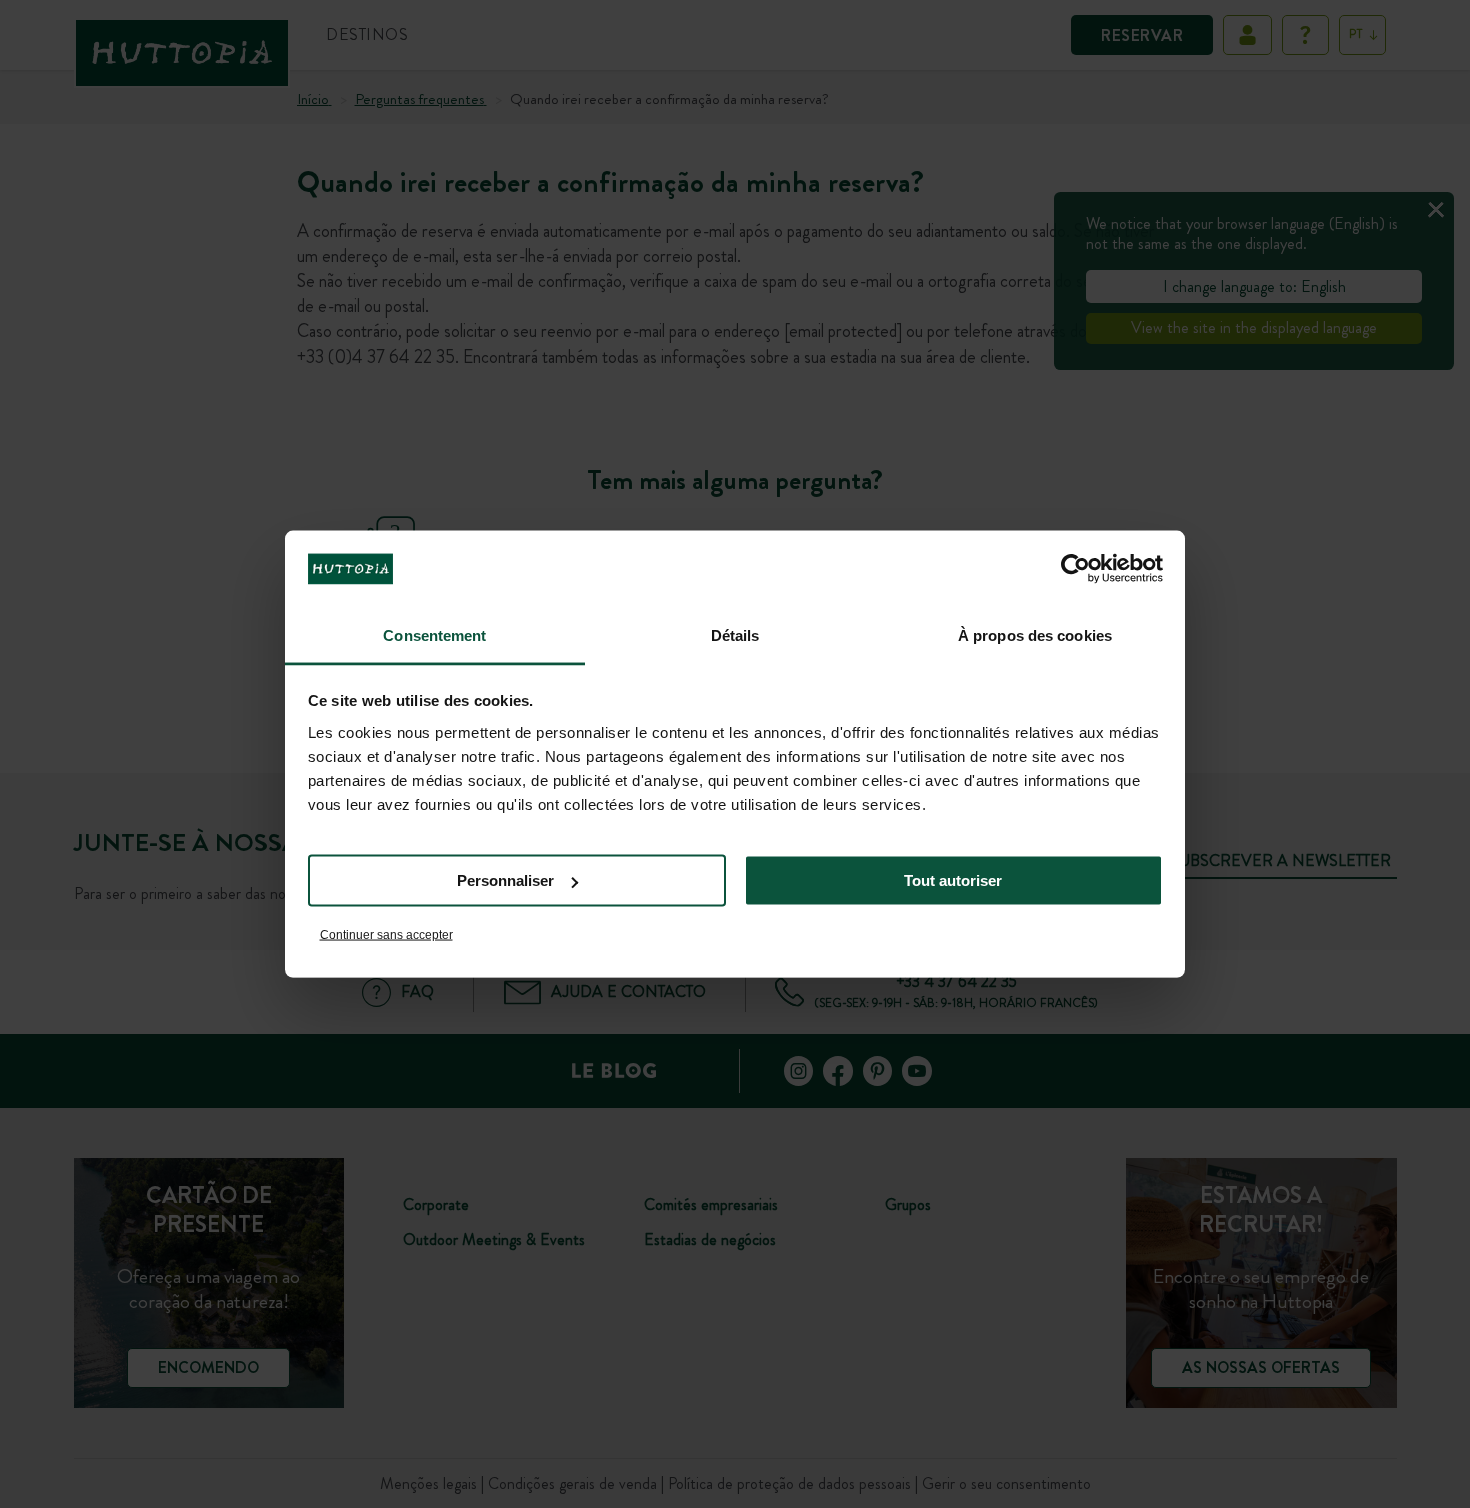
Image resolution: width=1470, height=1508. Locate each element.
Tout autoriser (953, 880)
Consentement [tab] (434, 634)
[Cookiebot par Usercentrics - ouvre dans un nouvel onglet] (1075, 569)
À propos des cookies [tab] (1035, 634)
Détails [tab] (735, 634)
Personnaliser (505, 880)
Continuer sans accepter (386, 934)
